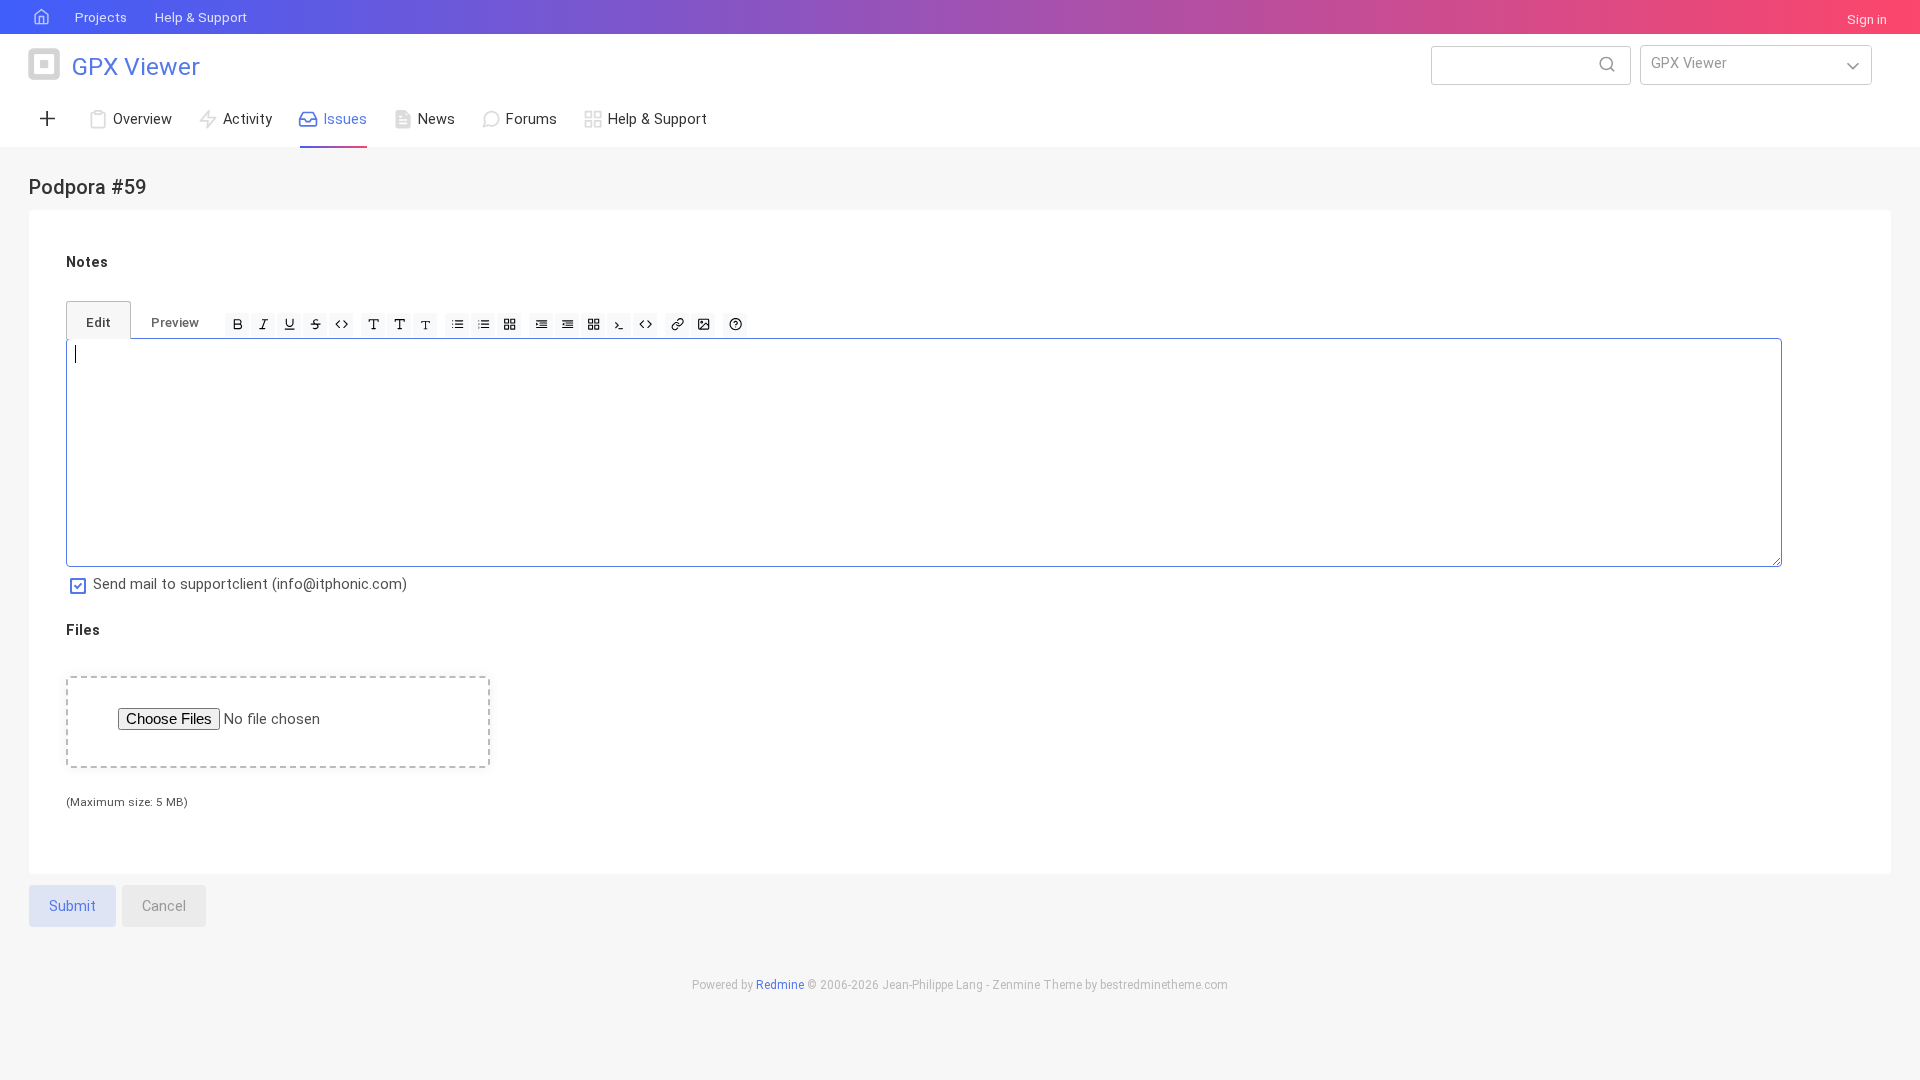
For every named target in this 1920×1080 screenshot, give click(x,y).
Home (40, 18)
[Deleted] (315, 325)
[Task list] (509, 325)
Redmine (780, 985)
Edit (98, 322)
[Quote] (541, 325)
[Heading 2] (399, 325)
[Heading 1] (373, 325)
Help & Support (201, 17)
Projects (101, 17)
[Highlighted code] (645, 325)
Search (1607, 64)
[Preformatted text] (619, 325)
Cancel (164, 906)
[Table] (593, 325)
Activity (247, 119)
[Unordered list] (457, 325)
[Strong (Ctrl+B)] (237, 325)
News (436, 119)
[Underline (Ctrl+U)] (289, 325)
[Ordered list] (483, 325)
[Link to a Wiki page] (677, 325)
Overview (142, 119)
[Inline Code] (341, 325)
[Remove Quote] (567, 325)
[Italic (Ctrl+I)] (263, 325)
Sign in (1867, 19)
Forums (531, 119)
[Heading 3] (425, 325)
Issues (345, 119)
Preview (175, 322)
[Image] (703, 325)
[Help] (735, 325)
